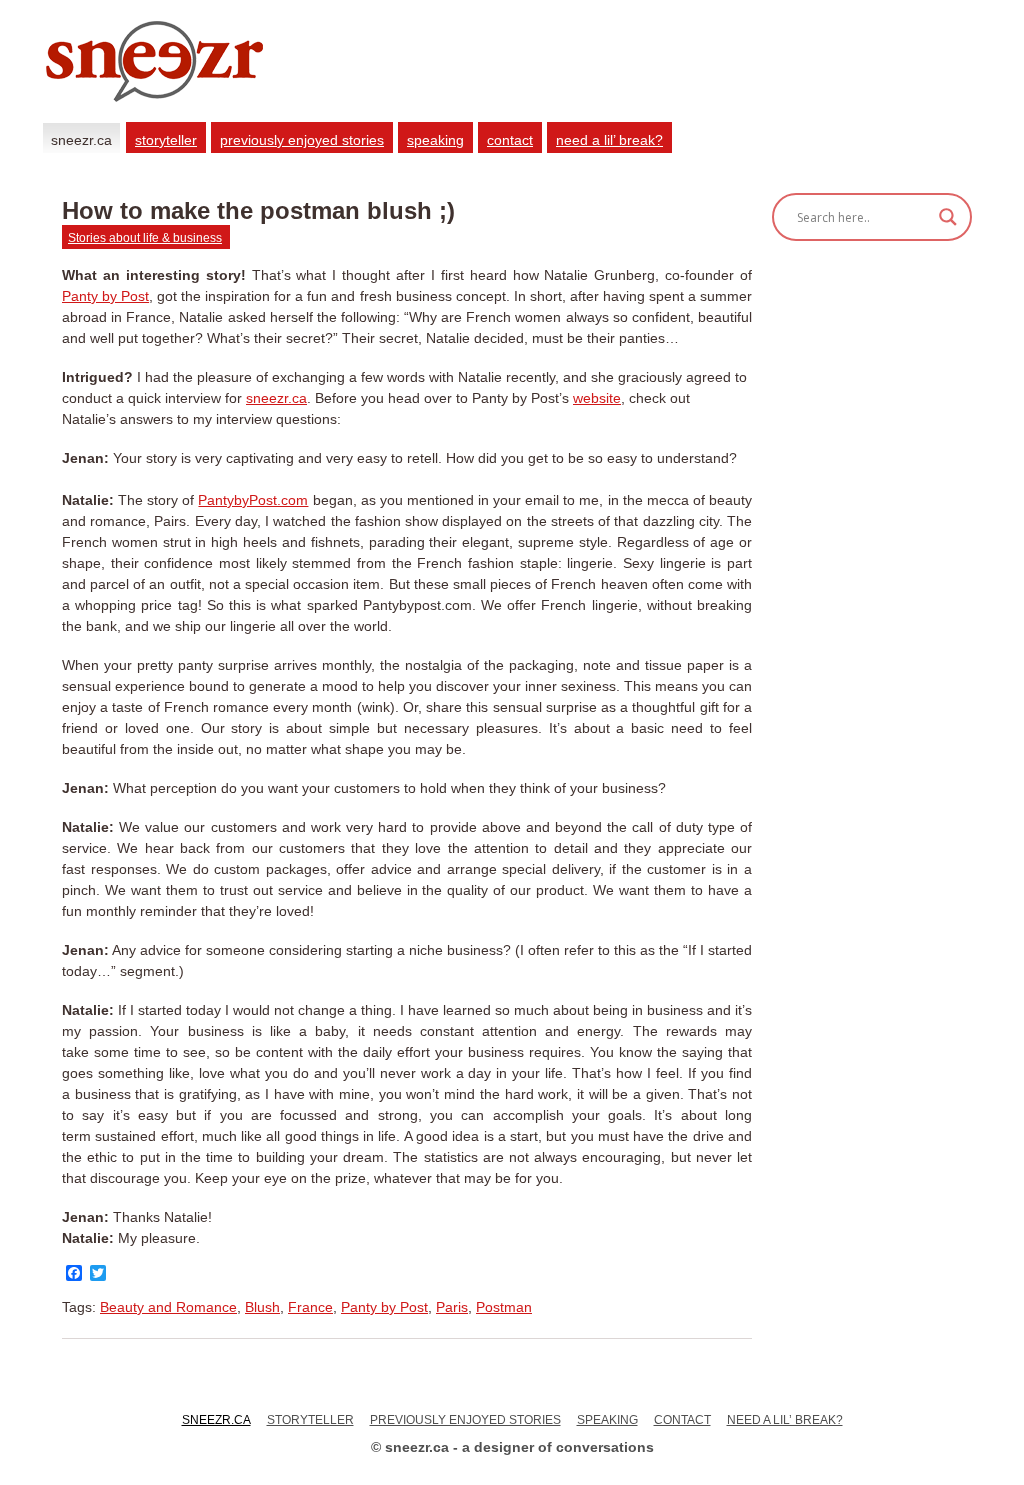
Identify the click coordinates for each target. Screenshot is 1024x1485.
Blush (262, 1307)
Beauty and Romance (168, 1307)
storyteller (166, 140)
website (597, 398)
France (310, 1307)
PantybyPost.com (253, 500)
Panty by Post (105, 296)
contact (510, 140)
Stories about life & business (145, 238)
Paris (452, 1307)
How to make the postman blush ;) (258, 210)
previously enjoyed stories (302, 140)
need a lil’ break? (609, 140)
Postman (504, 1307)
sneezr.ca (81, 140)
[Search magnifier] (948, 217)
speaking (435, 140)
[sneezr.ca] (254, 117)
